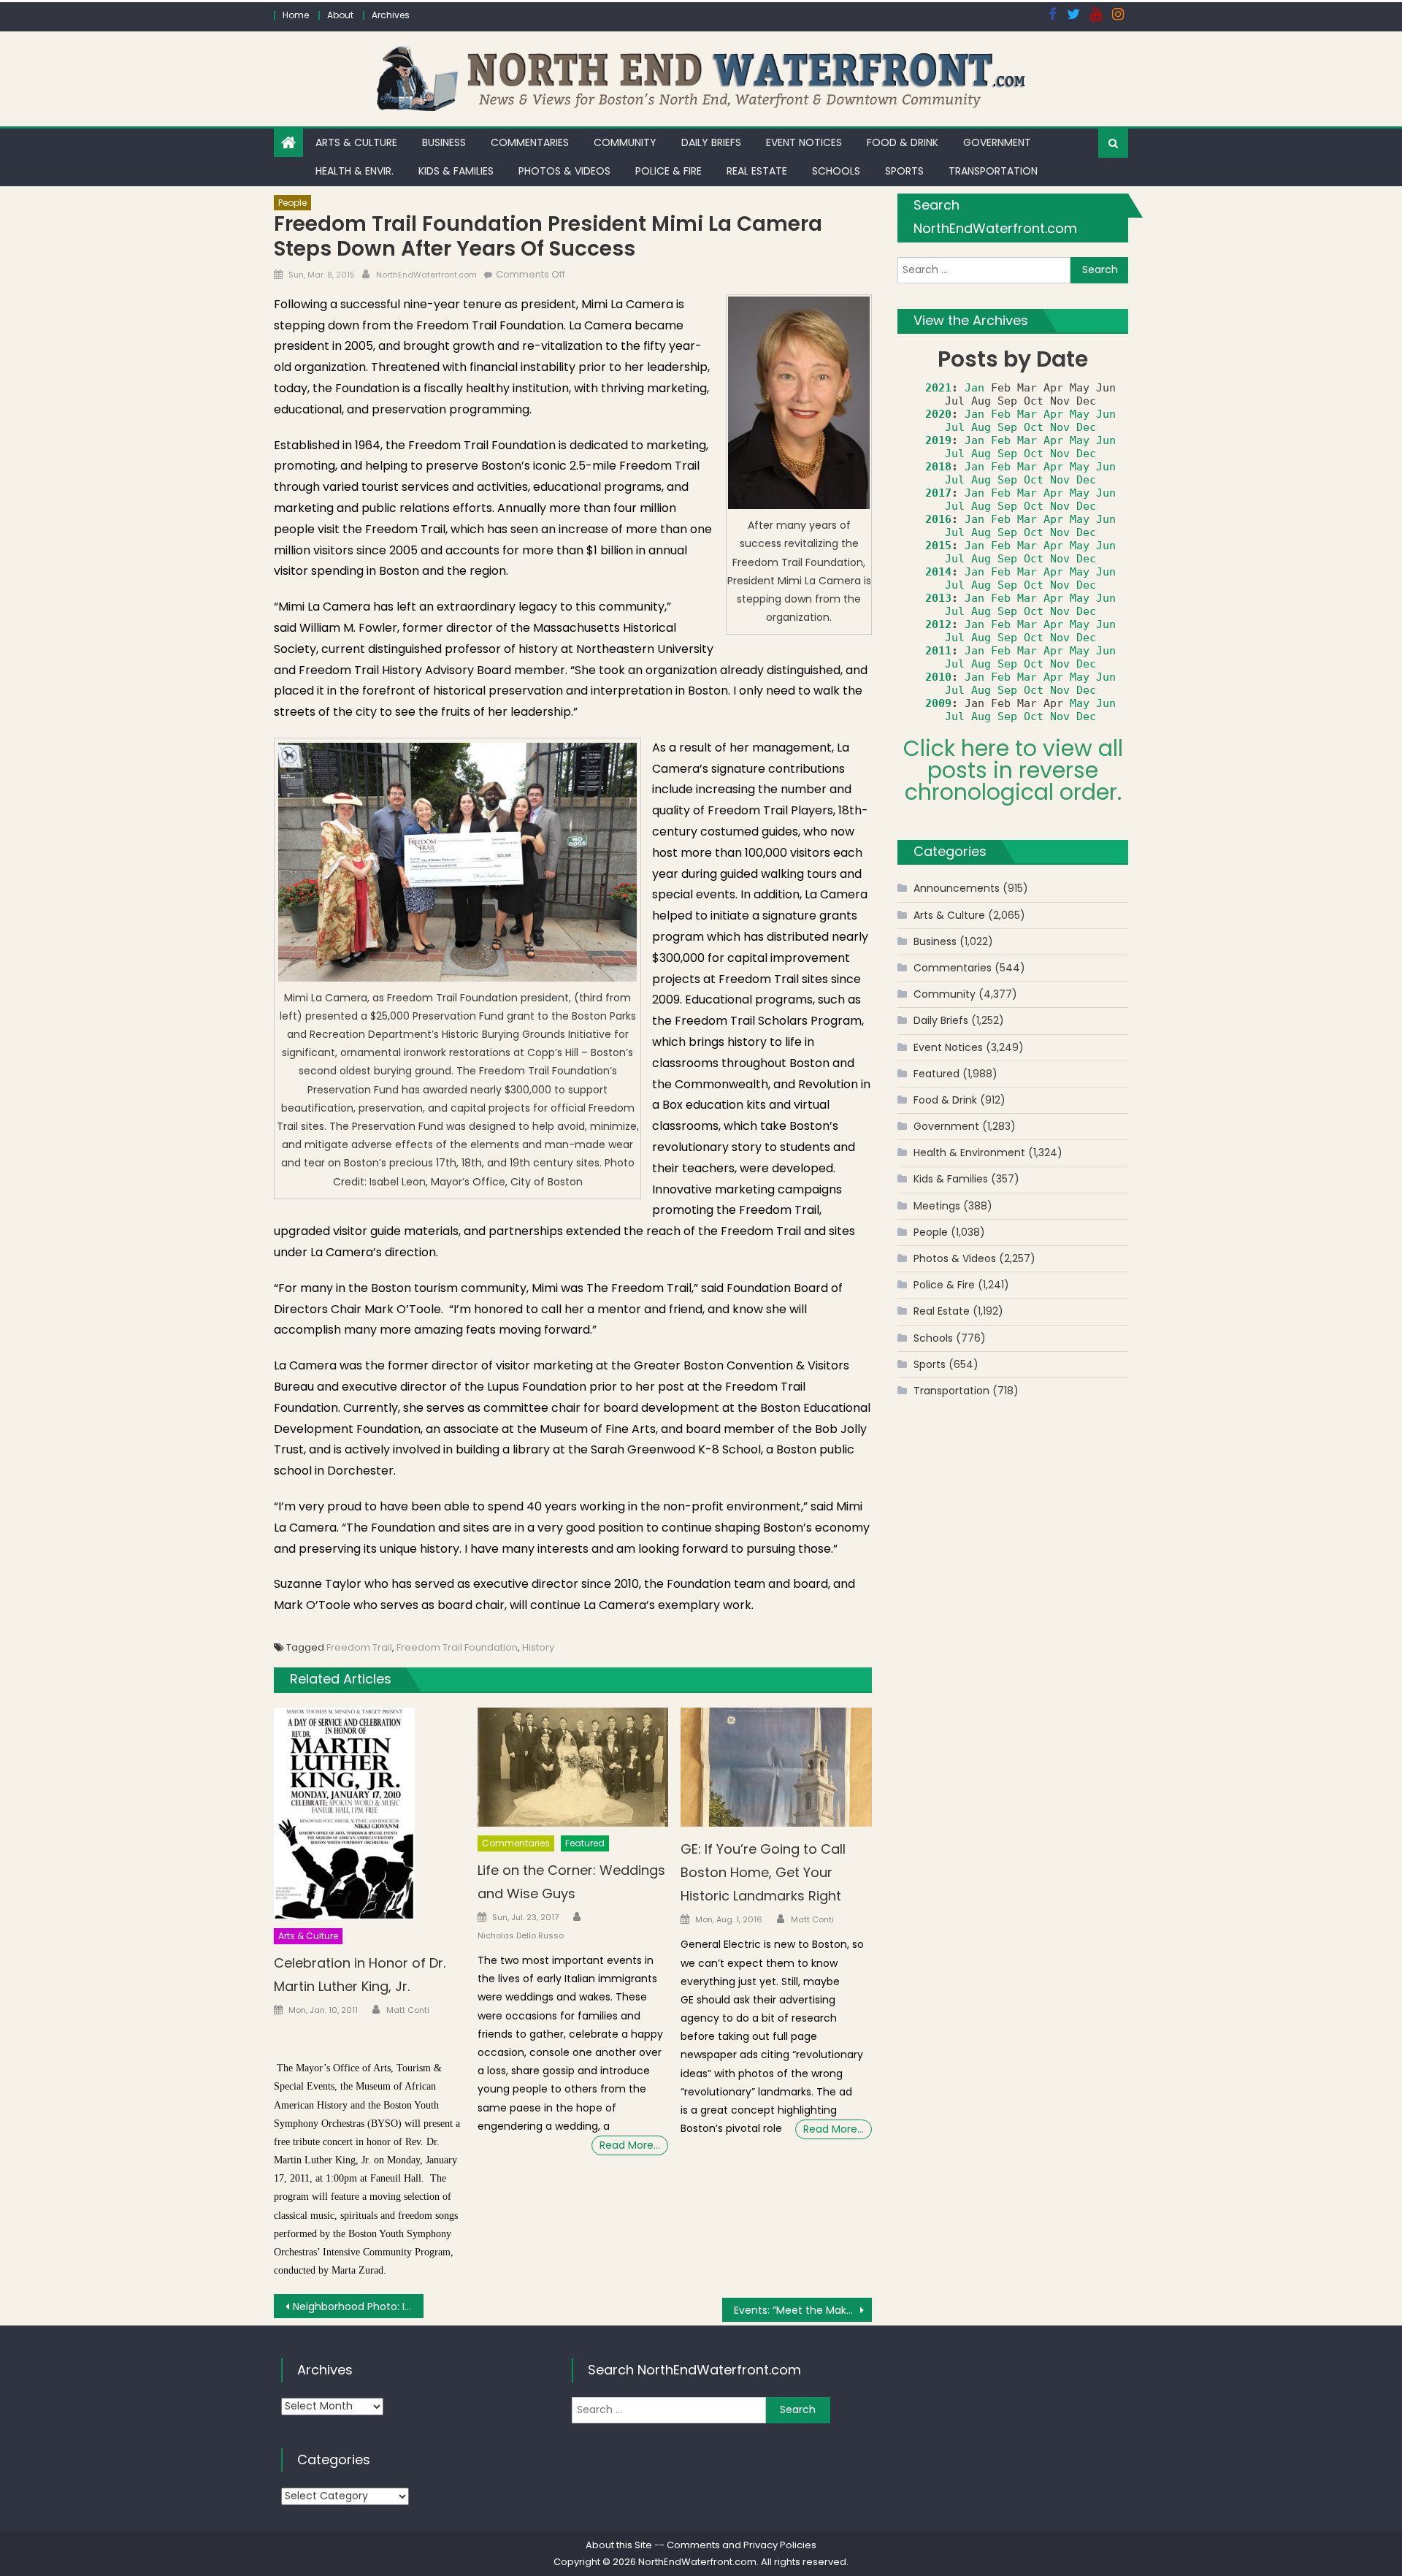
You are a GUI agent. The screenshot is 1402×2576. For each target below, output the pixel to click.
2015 (938, 546)
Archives (391, 15)
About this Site (619, 2545)
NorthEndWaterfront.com (426, 275)
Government (997, 142)
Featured (585, 1843)
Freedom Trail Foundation (457, 1647)
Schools (836, 171)
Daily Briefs (711, 142)
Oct (1034, 427)
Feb (1001, 414)
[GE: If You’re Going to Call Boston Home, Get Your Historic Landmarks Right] (776, 1767)
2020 (938, 414)
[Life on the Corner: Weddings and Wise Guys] (573, 1767)
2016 (938, 519)
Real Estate (757, 171)
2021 (938, 388)
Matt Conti (408, 2010)
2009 (938, 703)
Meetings (937, 1206)
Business (444, 142)
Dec (1086, 427)
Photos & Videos (564, 171)
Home (296, 15)
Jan (974, 388)
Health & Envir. (355, 171)
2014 (938, 572)
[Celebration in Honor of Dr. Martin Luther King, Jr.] (369, 1814)
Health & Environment (969, 1153)
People (292, 203)
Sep (1007, 427)
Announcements (957, 888)
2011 (938, 651)
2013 (938, 598)
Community (625, 142)
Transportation (993, 171)
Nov (1060, 427)
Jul (955, 427)
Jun (1106, 414)
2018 (938, 467)
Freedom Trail (359, 1647)
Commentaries (530, 142)
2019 (938, 440)
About (340, 15)
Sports (904, 171)
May (1080, 414)
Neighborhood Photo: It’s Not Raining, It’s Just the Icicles (358, 2306)
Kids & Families (456, 171)
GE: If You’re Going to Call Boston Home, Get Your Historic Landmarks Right (763, 1872)
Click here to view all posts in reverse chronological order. (1013, 770)
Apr (1053, 414)
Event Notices (804, 142)
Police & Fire (669, 171)
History (538, 1647)
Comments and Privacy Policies (742, 2545)
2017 (938, 493)
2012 (938, 624)
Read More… (630, 2145)
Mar (1027, 414)
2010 (938, 677)
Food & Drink (903, 142)
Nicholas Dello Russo (521, 1935)
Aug (981, 427)
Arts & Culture (356, 142)
